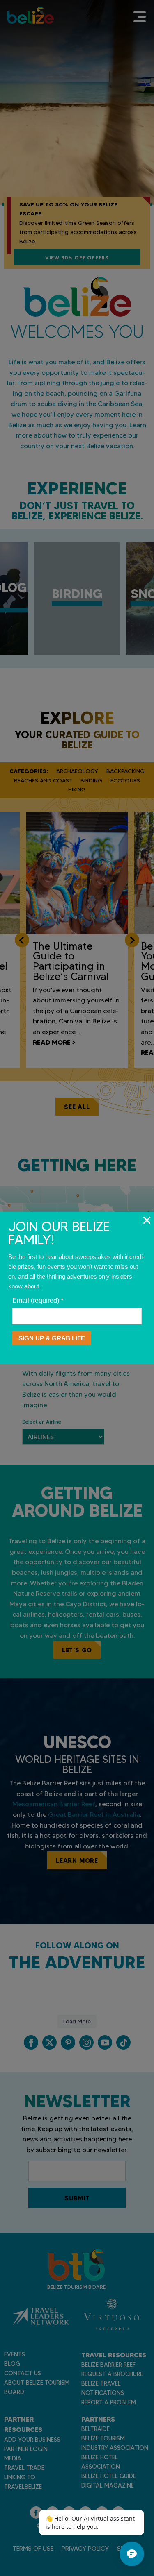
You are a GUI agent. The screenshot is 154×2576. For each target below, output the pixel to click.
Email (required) (38, 1300)
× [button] (147, 1220)
